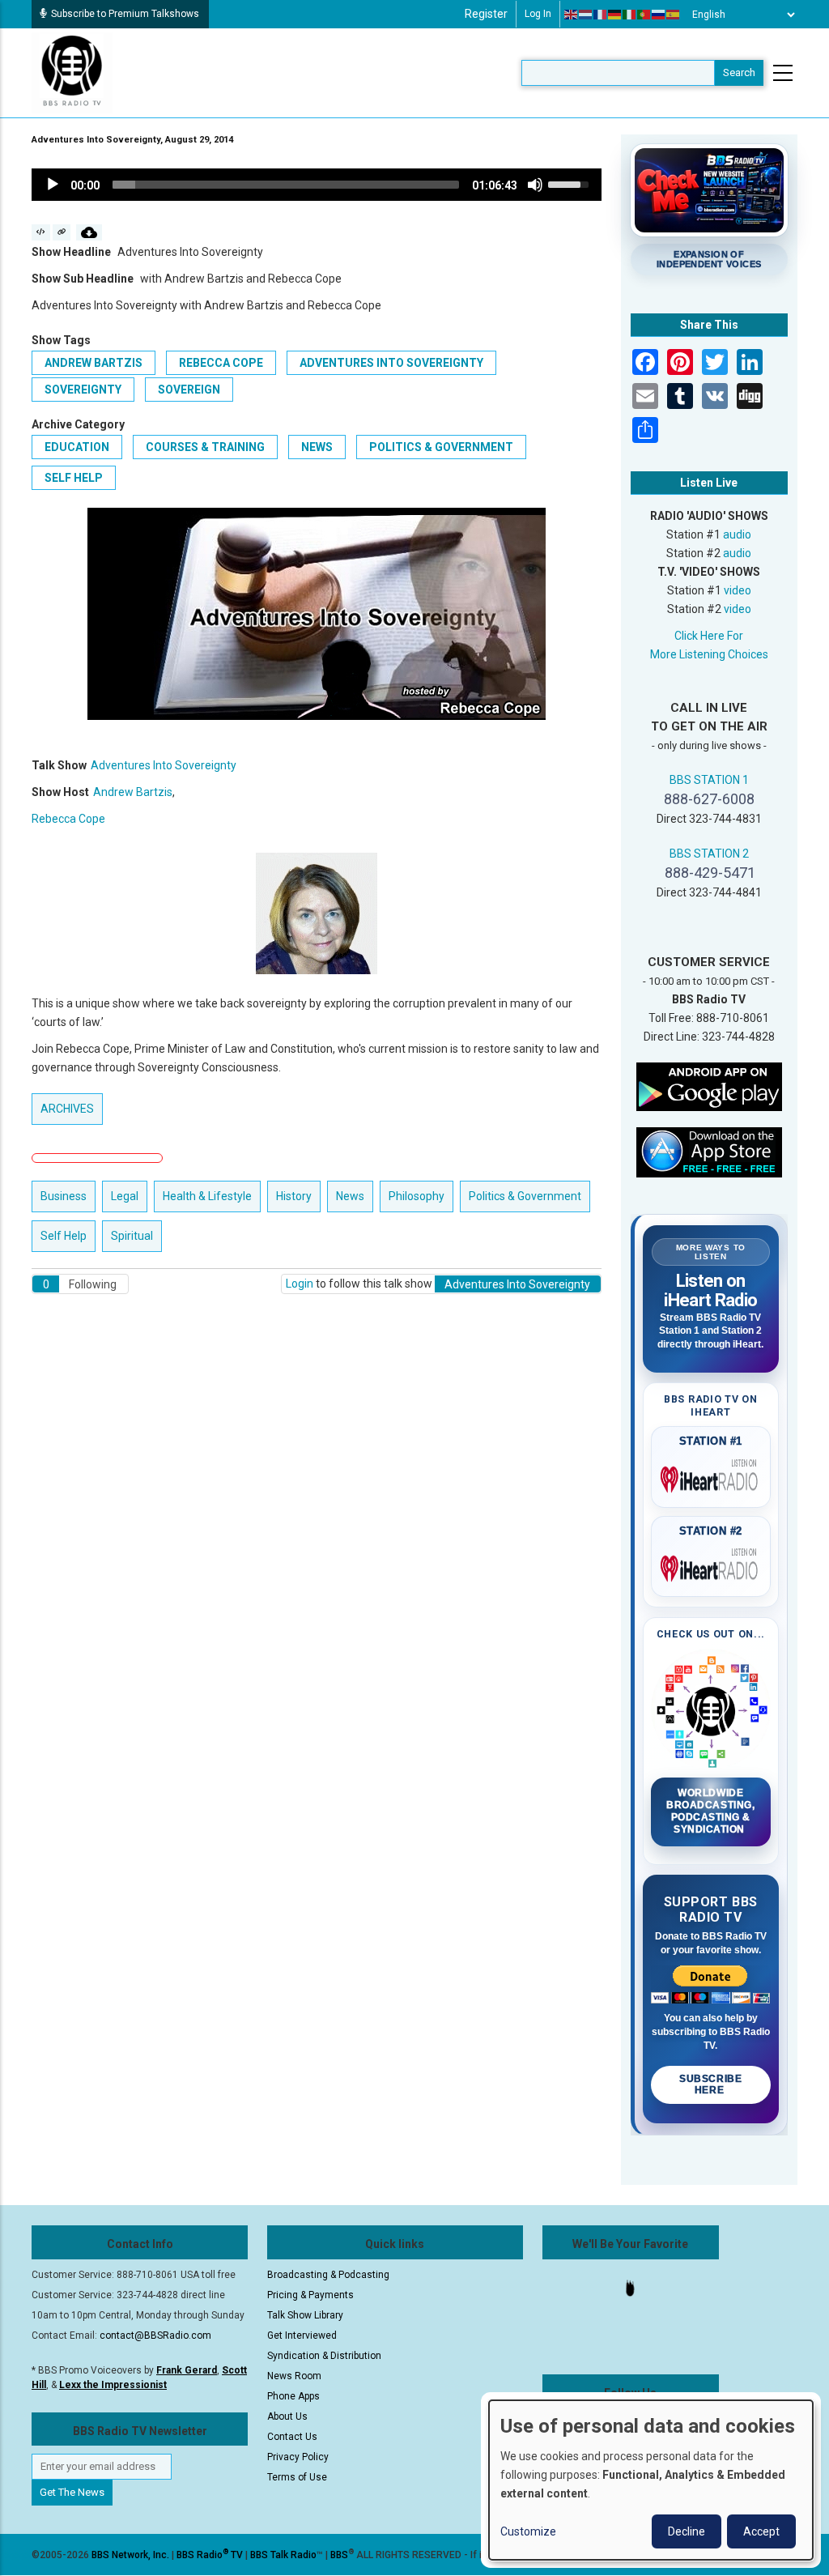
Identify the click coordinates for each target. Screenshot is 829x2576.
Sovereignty (83, 390)
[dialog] (651, 2480)
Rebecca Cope (221, 363)
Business (64, 1196)
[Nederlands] (586, 15)
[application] (317, 185)
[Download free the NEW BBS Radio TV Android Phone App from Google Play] (709, 1086)
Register (486, 14)
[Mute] (535, 185)
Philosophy (417, 1196)
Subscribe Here (710, 2084)
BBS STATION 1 (709, 780)
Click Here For (709, 636)
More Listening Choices (709, 654)
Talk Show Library (305, 2315)
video (738, 590)
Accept (761, 2531)
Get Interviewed (302, 2335)
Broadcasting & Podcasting (328, 2275)
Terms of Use (297, 2477)
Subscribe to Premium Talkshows (125, 14)
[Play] (53, 185)
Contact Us (292, 2437)
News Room (294, 2376)
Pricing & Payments (310, 2295)
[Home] (72, 72)
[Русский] (659, 15)
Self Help (74, 478)
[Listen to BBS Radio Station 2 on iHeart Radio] (711, 1565)
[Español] (674, 15)
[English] (572, 15)
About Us (287, 2416)
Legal (125, 1196)
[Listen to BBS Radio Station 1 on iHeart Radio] (711, 1476)
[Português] (644, 15)
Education (77, 447)
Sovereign (189, 390)
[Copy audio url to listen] (62, 232)
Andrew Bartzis (94, 363)
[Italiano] (630, 15)
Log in (538, 14)
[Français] (601, 15)
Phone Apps (293, 2396)
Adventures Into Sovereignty (391, 363)
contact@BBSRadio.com (155, 2335)
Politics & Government (441, 447)
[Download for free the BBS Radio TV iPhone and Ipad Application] (709, 1152)
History (294, 1196)
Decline (687, 2531)
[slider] (286, 185)
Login (300, 1284)
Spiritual (132, 1236)
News (317, 447)
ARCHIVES (67, 1109)
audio (737, 534)
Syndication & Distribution (324, 2356)
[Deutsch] (615, 15)
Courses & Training (205, 447)
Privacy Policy (298, 2457)
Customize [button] (528, 2531)
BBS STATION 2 (709, 854)
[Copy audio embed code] (41, 232)
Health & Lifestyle (207, 1196)
